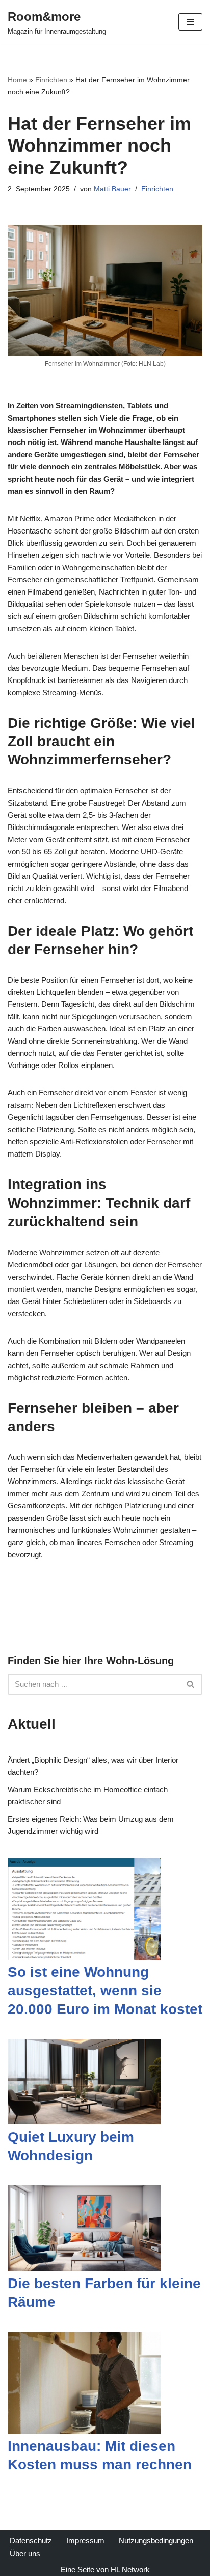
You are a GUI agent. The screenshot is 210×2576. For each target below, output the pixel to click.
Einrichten (51, 80)
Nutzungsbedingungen (156, 2541)
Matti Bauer (112, 189)
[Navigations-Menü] (190, 22)
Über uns (25, 2553)
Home (17, 80)
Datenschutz (31, 2541)
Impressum (85, 2541)
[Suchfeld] (191, 1684)
